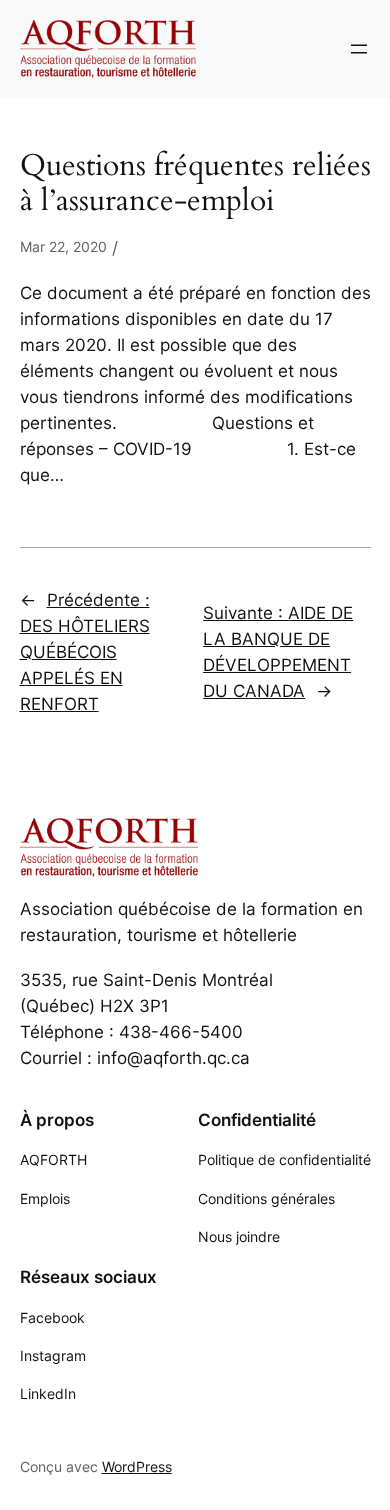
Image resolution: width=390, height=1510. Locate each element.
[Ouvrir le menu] (359, 49)
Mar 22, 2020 (63, 246)
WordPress (137, 1466)
